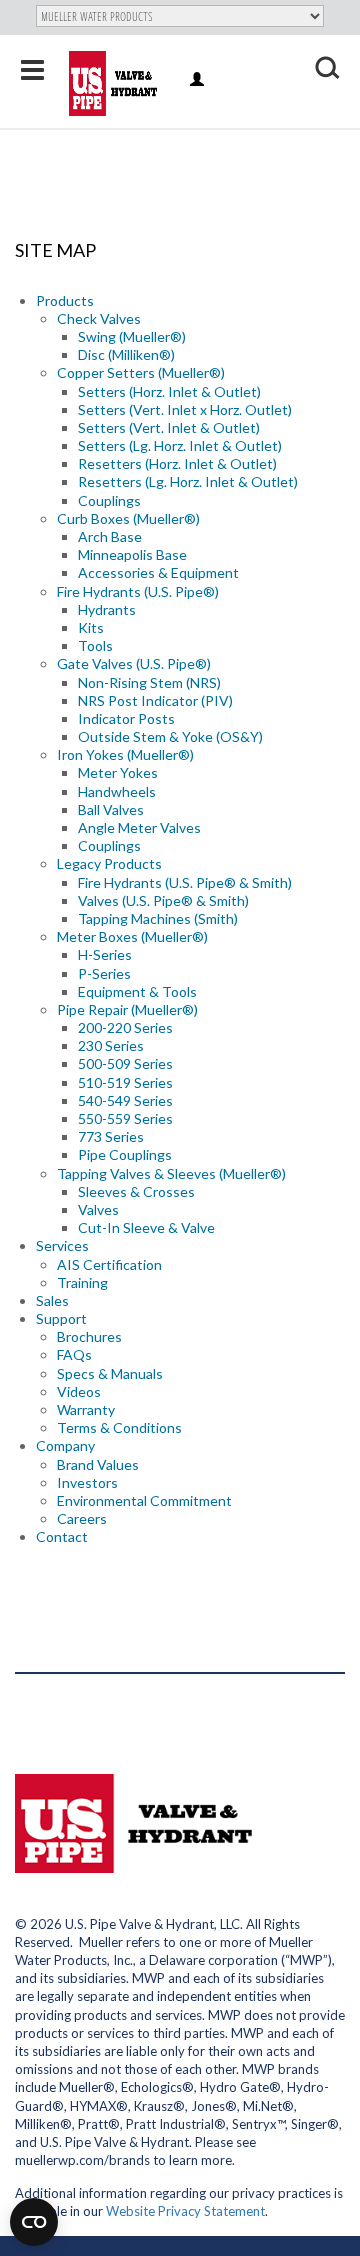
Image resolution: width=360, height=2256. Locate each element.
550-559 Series (125, 1118)
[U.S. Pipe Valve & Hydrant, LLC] (115, 83)
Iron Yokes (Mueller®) (125, 754)
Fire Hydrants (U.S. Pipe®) (138, 591)
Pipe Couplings (125, 1154)
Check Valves (99, 318)
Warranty (86, 1409)
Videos (79, 1391)
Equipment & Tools (137, 991)
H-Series (105, 954)
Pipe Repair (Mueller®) (127, 1009)
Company (65, 1445)
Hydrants (107, 609)
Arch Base (110, 536)
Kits (91, 627)
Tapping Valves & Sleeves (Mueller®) (171, 1173)
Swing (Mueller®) (132, 336)
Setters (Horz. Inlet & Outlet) (169, 391)
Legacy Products (109, 863)
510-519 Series (125, 1082)
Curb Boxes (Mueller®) (128, 518)
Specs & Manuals (110, 1373)
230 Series (111, 1045)
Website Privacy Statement (185, 2211)
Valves (98, 1209)
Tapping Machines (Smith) (158, 918)
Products (65, 300)
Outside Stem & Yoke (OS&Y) (170, 736)
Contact (62, 1536)
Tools (95, 645)
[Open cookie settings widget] (34, 2222)
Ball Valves (111, 809)
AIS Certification (109, 1264)
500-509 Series (125, 1063)
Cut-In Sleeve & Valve (146, 1227)
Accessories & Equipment (158, 572)
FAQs (74, 1354)
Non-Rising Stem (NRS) (149, 682)
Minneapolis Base (132, 554)
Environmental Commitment (144, 1500)
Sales (52, 1300)
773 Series (111, 1136)
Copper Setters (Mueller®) (141, 372)
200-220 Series (125, 1027)
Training (82, 1282)
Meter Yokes (118, 772)
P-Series (104, 973)
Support (61, 1318)
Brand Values (98, 1464)
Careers (82, 1518)
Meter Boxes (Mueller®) (132, 936)
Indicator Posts (126, 718)
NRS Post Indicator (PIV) (155, 700)
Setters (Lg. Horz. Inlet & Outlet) (180, 445)
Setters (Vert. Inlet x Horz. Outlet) (185, 409)
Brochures (89, 1336)
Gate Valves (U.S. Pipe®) (134, 663)
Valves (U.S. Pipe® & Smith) (163, 900)
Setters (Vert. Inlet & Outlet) (169, 427)
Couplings (109, 500)
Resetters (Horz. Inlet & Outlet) (177, 463)
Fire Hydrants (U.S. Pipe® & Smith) (185, 882)
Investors (87, 1482)
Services (62, 1245)
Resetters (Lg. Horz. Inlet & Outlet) (188, 481)
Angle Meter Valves (139, 827)
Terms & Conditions (119, 1427)
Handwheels (117, 791)
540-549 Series (125, 1100)
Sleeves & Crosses (136, 1191)
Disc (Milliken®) (126, 354)
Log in (198, 80)
